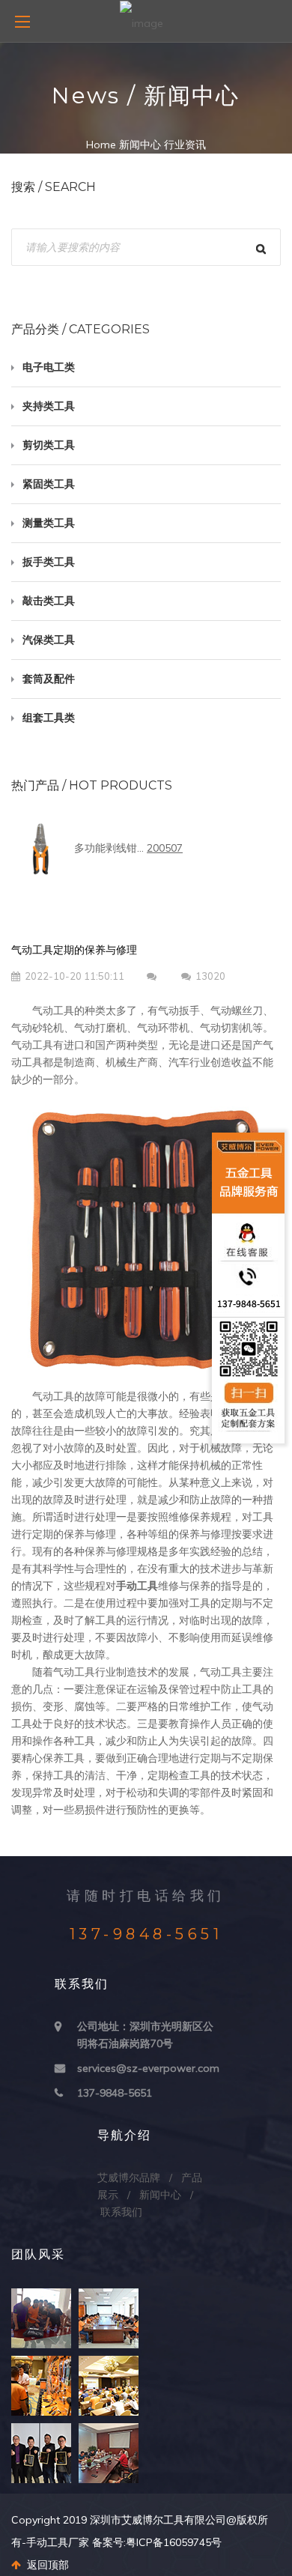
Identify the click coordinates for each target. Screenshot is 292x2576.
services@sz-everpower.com (148, 2068)
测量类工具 (49, 523)
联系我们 (121, 2212)
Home (101, 145)
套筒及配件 (49, 679)
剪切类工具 (49, 445)
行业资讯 (185, 145)
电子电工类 (49, 367)
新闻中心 (140, 145)
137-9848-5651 (115, 2093)
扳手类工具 (49, 562)
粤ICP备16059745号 (174, 2542)
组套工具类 (49, 718)
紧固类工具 (49, 484)
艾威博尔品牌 (129, 2178)
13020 (210, 976)
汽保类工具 (49, 640)
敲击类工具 (49, 601)
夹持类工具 (49, 406)
